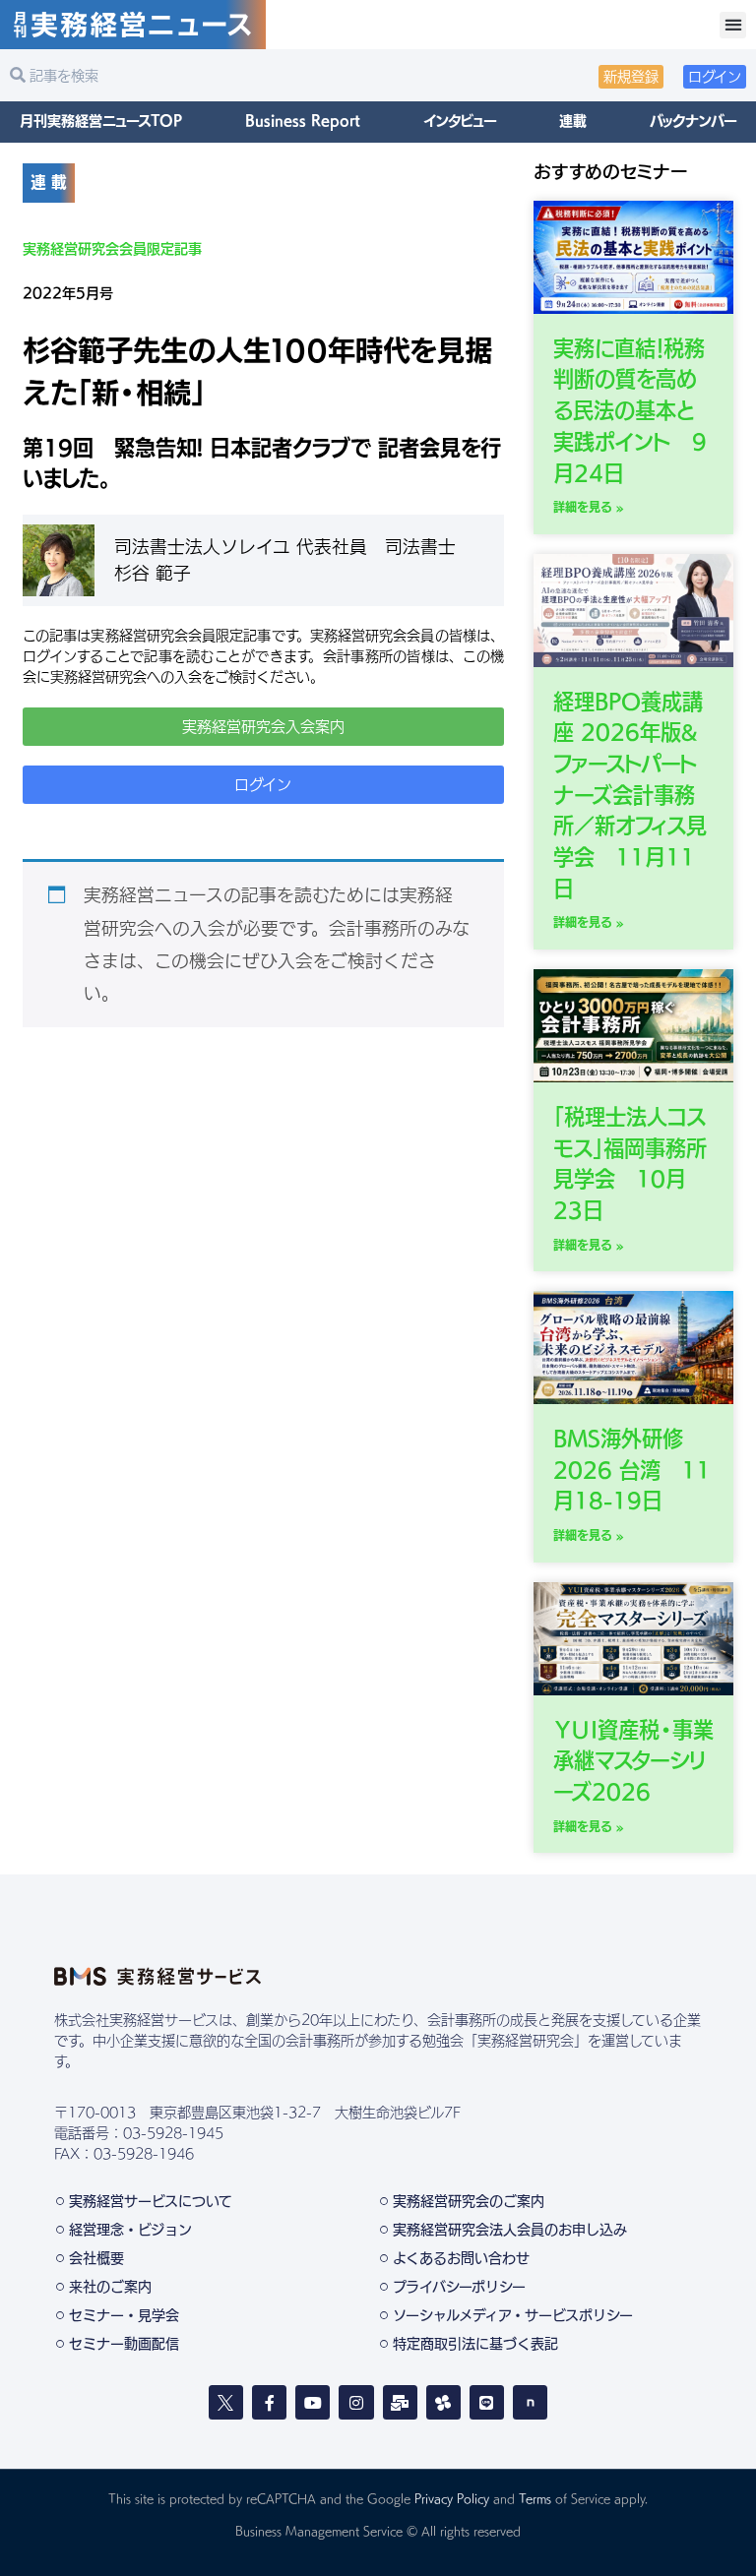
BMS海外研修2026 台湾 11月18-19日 (632, 1470)
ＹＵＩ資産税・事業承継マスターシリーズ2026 (633, 1761)
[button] (733, 25)
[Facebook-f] (269, 2402)
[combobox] (189, 76)
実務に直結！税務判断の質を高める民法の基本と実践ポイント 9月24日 (630, 411)
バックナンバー (693, 121)
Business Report (303, 121)
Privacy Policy (452, 2498)
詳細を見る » (589, 507)
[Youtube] (313, 2402)
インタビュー (460, 121)
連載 (573, 121)
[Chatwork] (443, 2402)
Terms (535, 2498)
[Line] (487, 2402)
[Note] (530, 2402)
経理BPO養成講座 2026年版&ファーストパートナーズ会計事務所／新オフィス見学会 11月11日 (630, 795)
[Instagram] (356, 2402)
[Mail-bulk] (400, 2402)
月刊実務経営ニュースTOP (101, 121)
